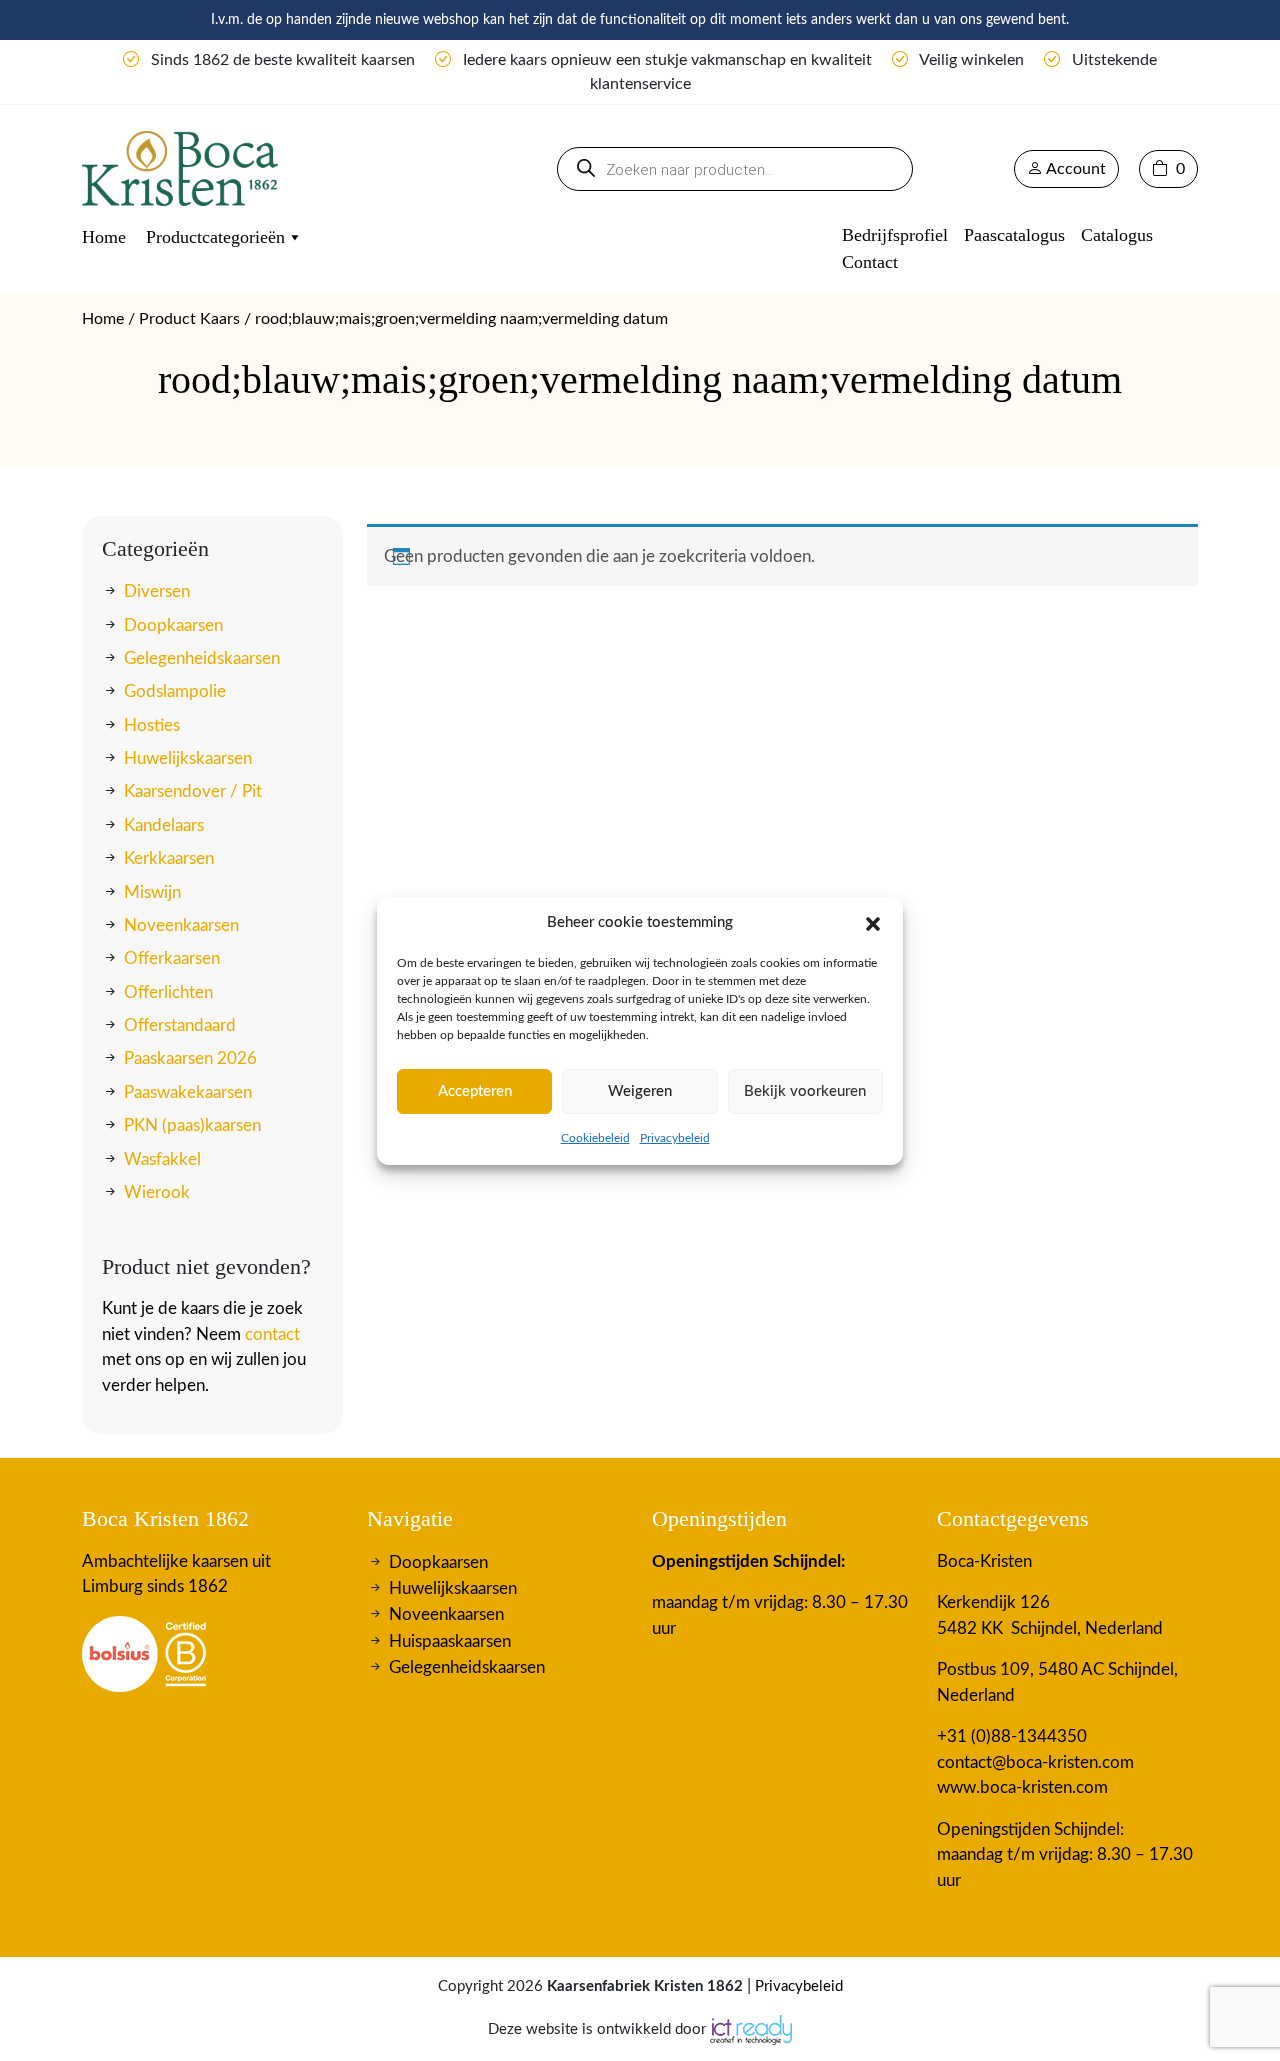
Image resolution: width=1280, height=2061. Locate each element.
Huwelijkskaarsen (188, 758)
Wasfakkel (162, 1158)
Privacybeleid (675, 1138)
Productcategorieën (215, 237)
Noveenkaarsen (181, 925)
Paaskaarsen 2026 (190, 1058)
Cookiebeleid (595, 1138)
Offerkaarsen (172, 958)
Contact (870, 262)
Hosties (152, 725)
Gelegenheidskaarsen (202, 658)
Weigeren (640, 1091)
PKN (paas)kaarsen (192, 1125)
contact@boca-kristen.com (1035, 1762)
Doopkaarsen (173, 624)
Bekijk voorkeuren (805, 1091)
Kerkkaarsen (169, 858)
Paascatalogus (1014, 235)
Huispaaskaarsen (450, 1641)
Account (1074, 169)
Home (104, 237)
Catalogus (1117, 235)
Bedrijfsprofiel (895, 235)
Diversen (157, 591)
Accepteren (475, 1091)
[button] (873, 923)
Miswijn (152, 891)
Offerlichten (168, 992)
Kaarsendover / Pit (193, 791)
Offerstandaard (180, 1025)
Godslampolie (175, 691)
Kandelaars (164, 825)
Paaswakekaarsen (188, 1092)
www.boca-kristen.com (1022, 1787)
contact (272, 1334)
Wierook (157, 1192)
